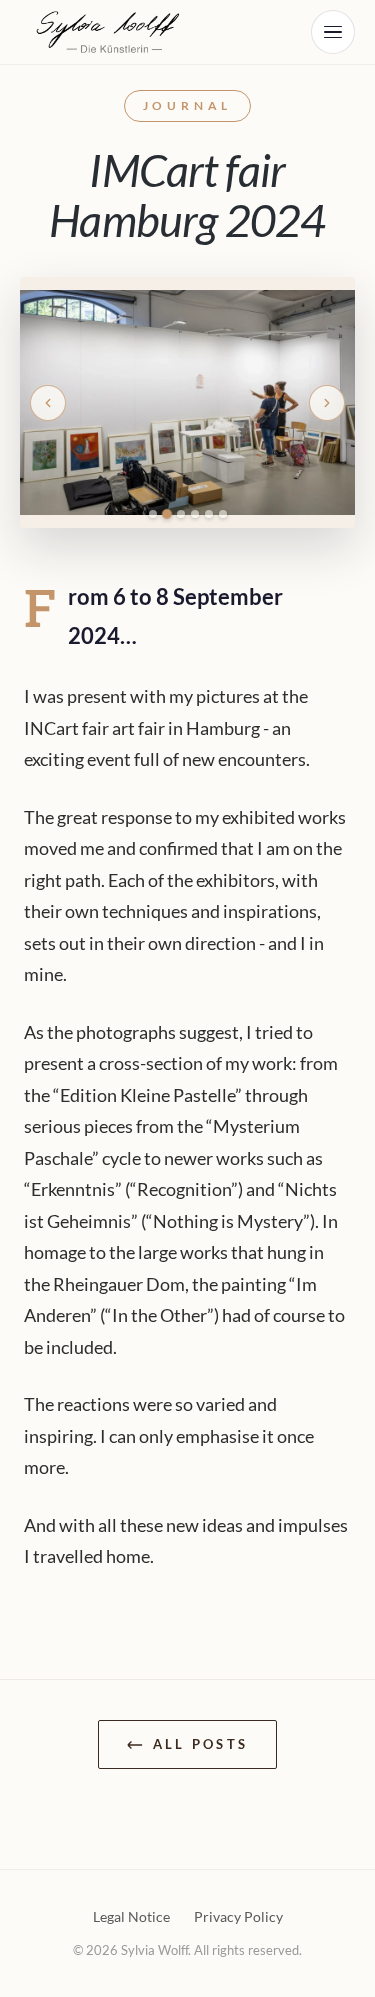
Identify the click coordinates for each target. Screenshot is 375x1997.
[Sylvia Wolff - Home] (112, 32)
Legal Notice (131, 1916)
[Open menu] (333, 32)
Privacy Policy (238, 1916)
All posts (200, 1744)
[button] (48, 403)
